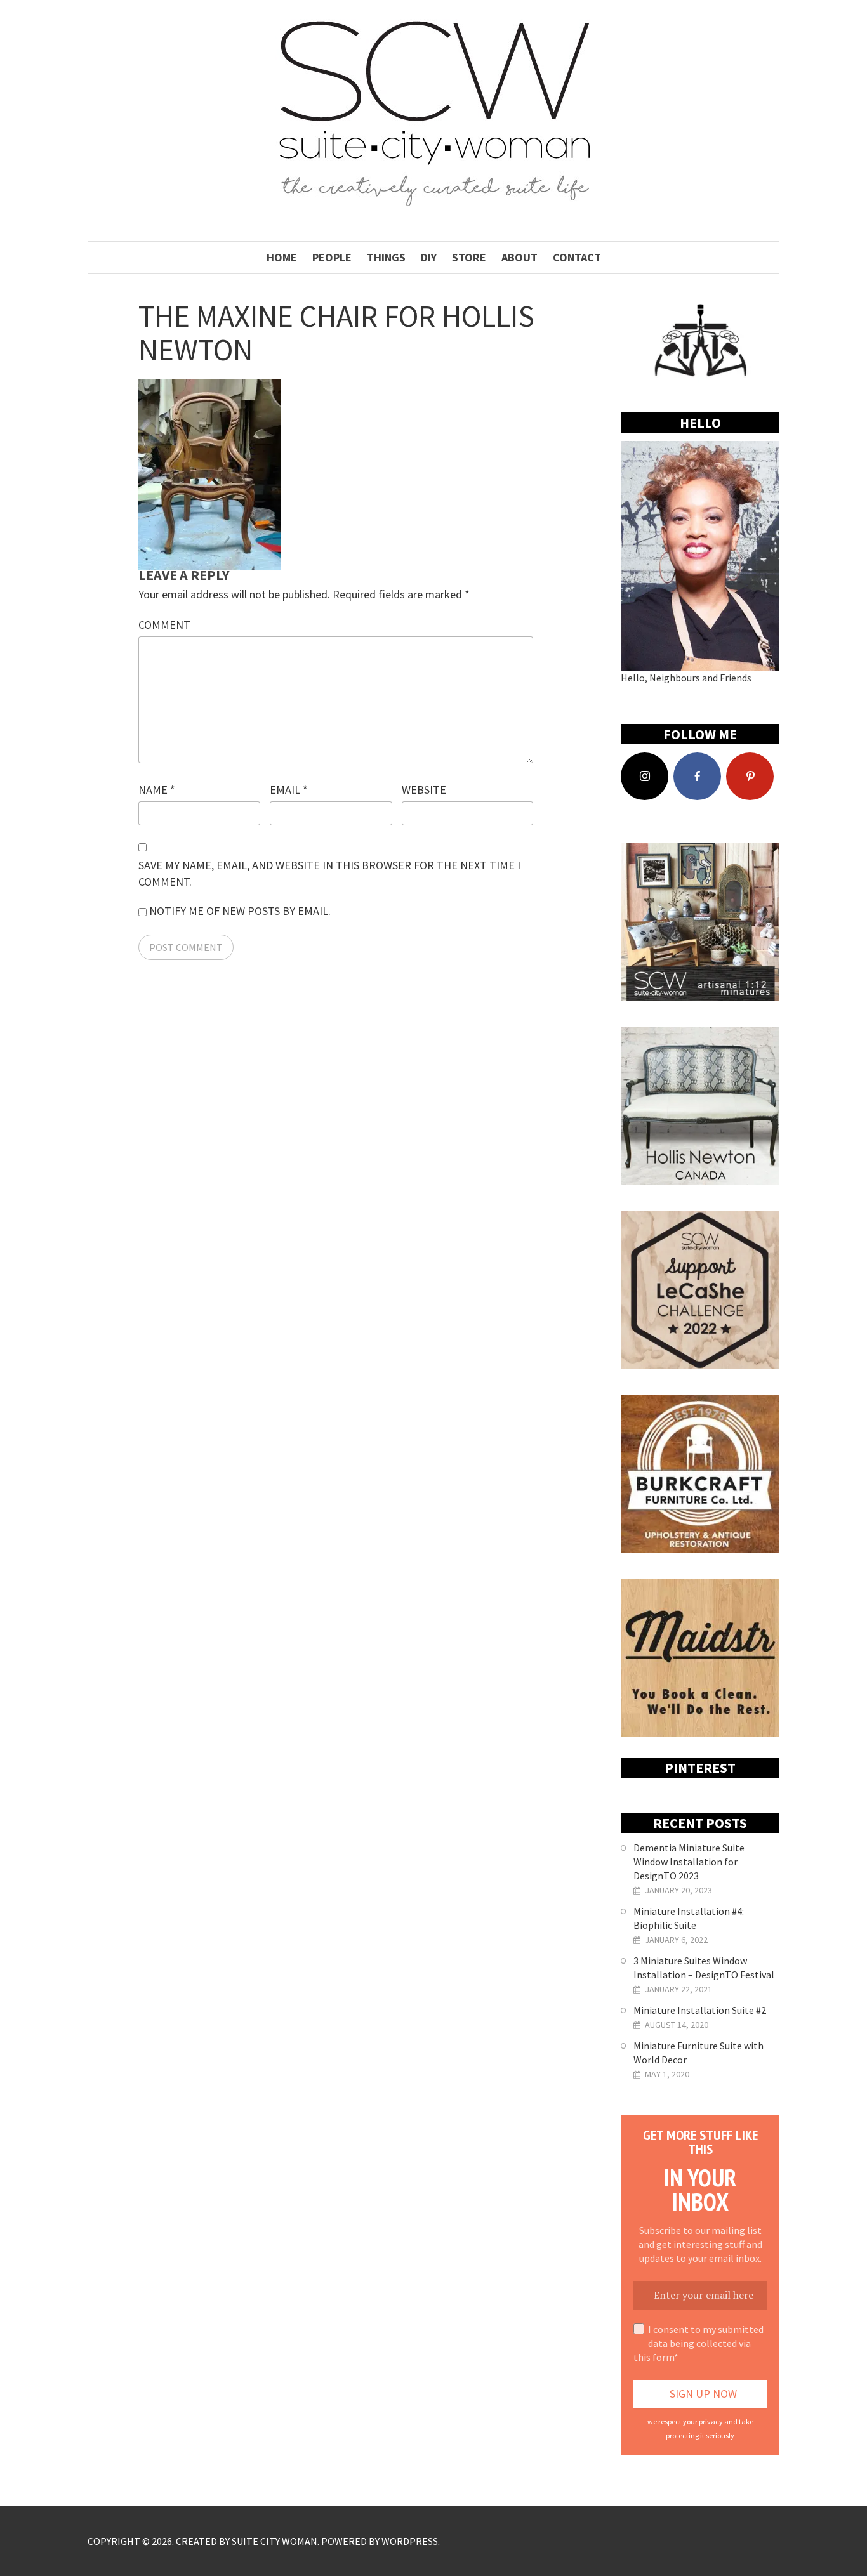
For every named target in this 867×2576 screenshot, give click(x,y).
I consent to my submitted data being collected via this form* (698, 2343)
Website (424, 790)
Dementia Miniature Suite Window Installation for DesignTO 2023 (689, 1862)
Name (157, 790)
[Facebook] (697, 776)
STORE (469, 257)
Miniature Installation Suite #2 (700, 2010)
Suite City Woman (275, 2541)
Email (289, 790)
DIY (429, 257)
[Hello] (700, 556)
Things (386, 257)
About (520, 257)
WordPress (410, 2541)
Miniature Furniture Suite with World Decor (698, 2053)
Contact (577, 257)
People (332, 257)
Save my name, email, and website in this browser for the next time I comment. (329, 873)
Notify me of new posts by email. (240, 911)
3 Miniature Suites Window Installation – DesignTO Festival (704, 1968)
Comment (164, 625)
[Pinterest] (750, 776)
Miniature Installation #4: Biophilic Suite (689, 1918)
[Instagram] (645, 776)
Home (282, 257)
